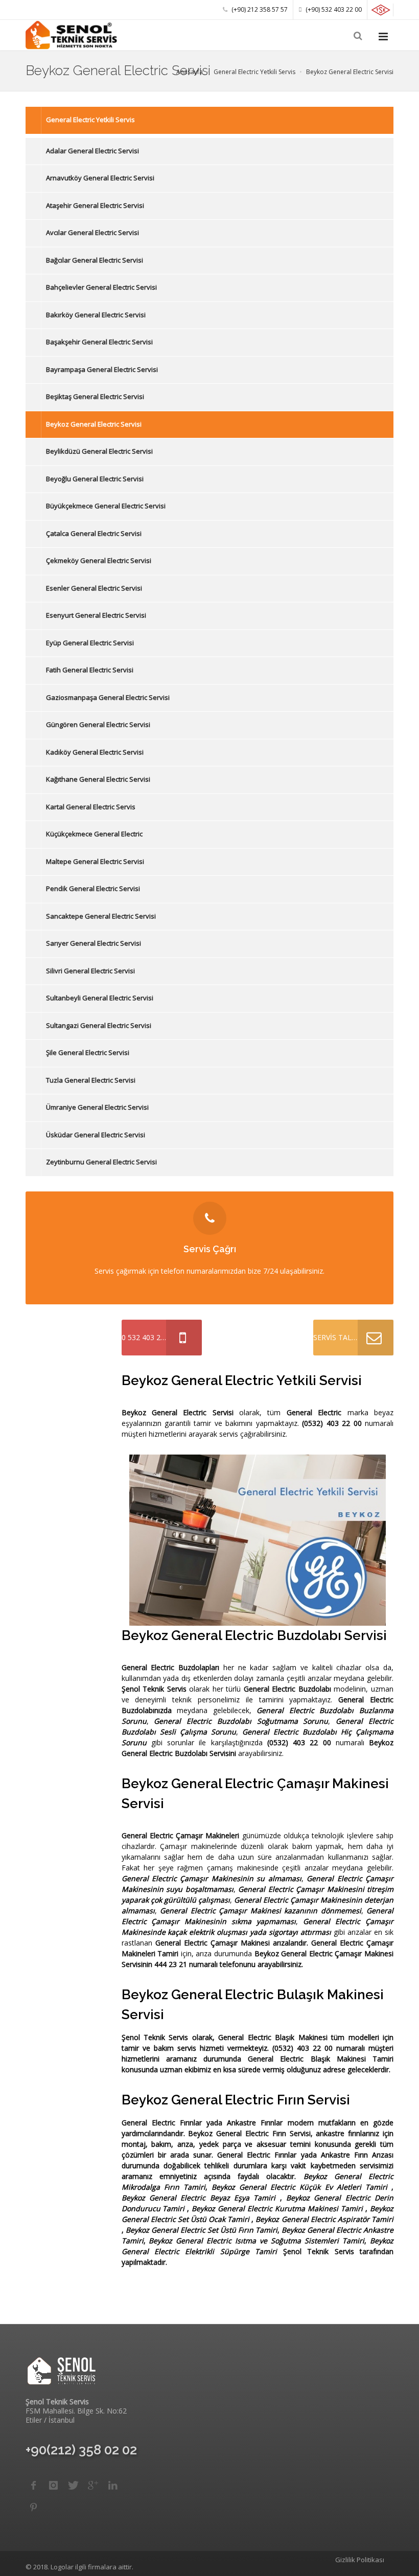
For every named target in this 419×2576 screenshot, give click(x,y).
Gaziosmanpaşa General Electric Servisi (108, 697)
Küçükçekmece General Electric (94, 834)
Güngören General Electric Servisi (98, 724)
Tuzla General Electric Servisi (91, 1080)
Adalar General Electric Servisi (92, 151)
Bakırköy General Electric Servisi (96, 315)
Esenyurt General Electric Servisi (96, 615)
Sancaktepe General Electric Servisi (101, 916)
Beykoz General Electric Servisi (94, 424)
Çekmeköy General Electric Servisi (99, 560)
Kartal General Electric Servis (91, 807)
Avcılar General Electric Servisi (92, 232)
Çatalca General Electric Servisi (94, 533)
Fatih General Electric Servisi (90, 670)
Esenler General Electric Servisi (94, 588)
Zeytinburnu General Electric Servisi (101, 1162)
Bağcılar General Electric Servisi (95, 260)
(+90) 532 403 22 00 (333, 9)
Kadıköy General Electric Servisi (95, 752)
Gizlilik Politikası (360, 2560)
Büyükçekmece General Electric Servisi (106, 506)
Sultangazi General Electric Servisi (99, 1025)
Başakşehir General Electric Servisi (99, 342)
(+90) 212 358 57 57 (259, 9)
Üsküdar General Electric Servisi (96, 1135)
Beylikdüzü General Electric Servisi (99, 451)
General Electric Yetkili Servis (90, 120)
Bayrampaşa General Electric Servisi (102, 369)
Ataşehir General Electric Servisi (95, 205)
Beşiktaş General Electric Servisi (95, 396)
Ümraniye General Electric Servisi (97, 1107)
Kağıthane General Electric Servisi (98, 779)
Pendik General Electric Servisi (93, 888)
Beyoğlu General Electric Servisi (95, 479)
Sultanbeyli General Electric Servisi (100, 998)
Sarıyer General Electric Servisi (94, 943)
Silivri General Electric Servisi (90, 971)
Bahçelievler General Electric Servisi (101, 287)
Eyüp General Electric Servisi (90, 643)
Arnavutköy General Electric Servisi (100, 178)
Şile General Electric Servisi (88, 1052)
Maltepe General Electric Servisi (95, 861)
